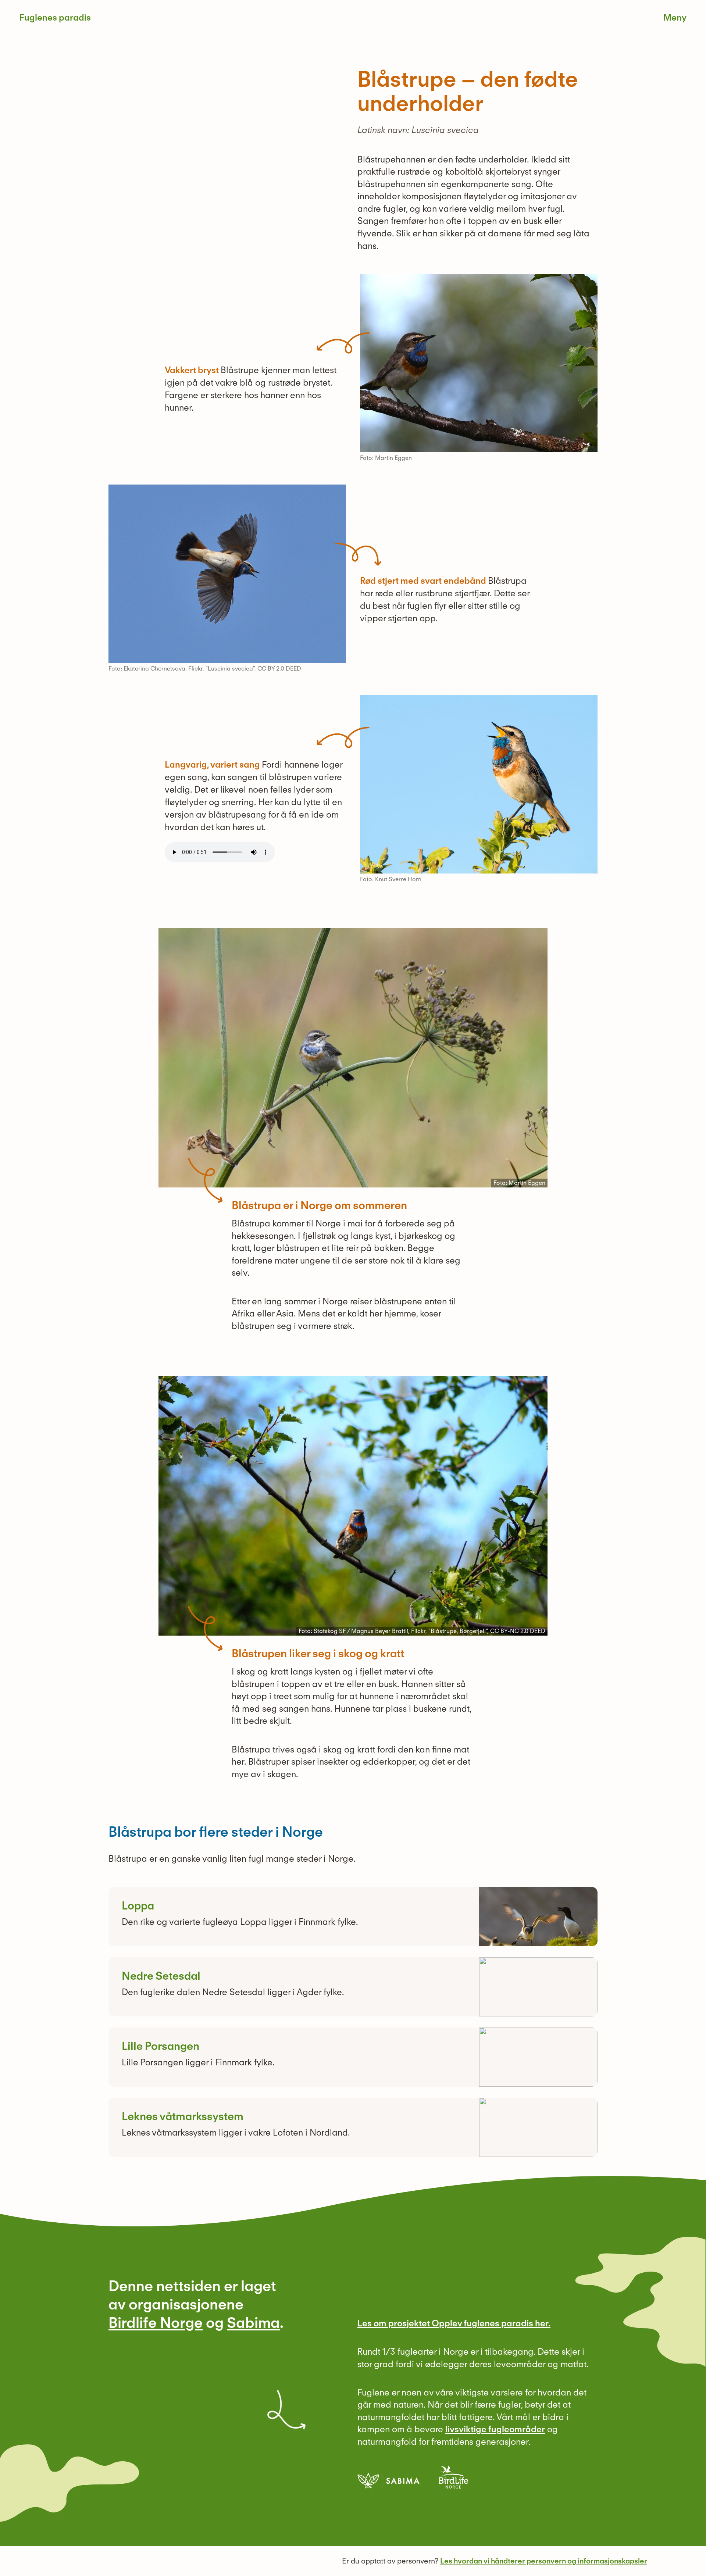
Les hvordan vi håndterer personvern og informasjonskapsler (544, 2561)
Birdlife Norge (156, 2323)
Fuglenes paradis (55, 17)
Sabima (253, 2323)
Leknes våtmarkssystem (183, 2116)
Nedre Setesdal (161, 1976)
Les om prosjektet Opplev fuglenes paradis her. (454, 2323)
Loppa (138, 1905)
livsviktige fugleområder (495, 2429)
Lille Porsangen (161, 2046)
